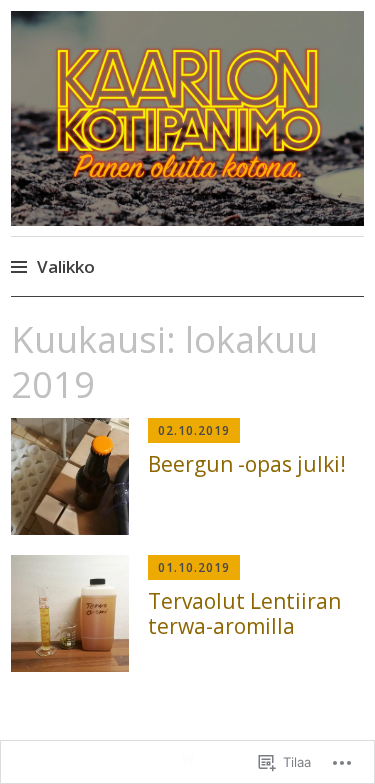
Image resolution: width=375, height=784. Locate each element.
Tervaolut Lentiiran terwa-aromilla (244, 613)
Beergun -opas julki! (247, 464)
